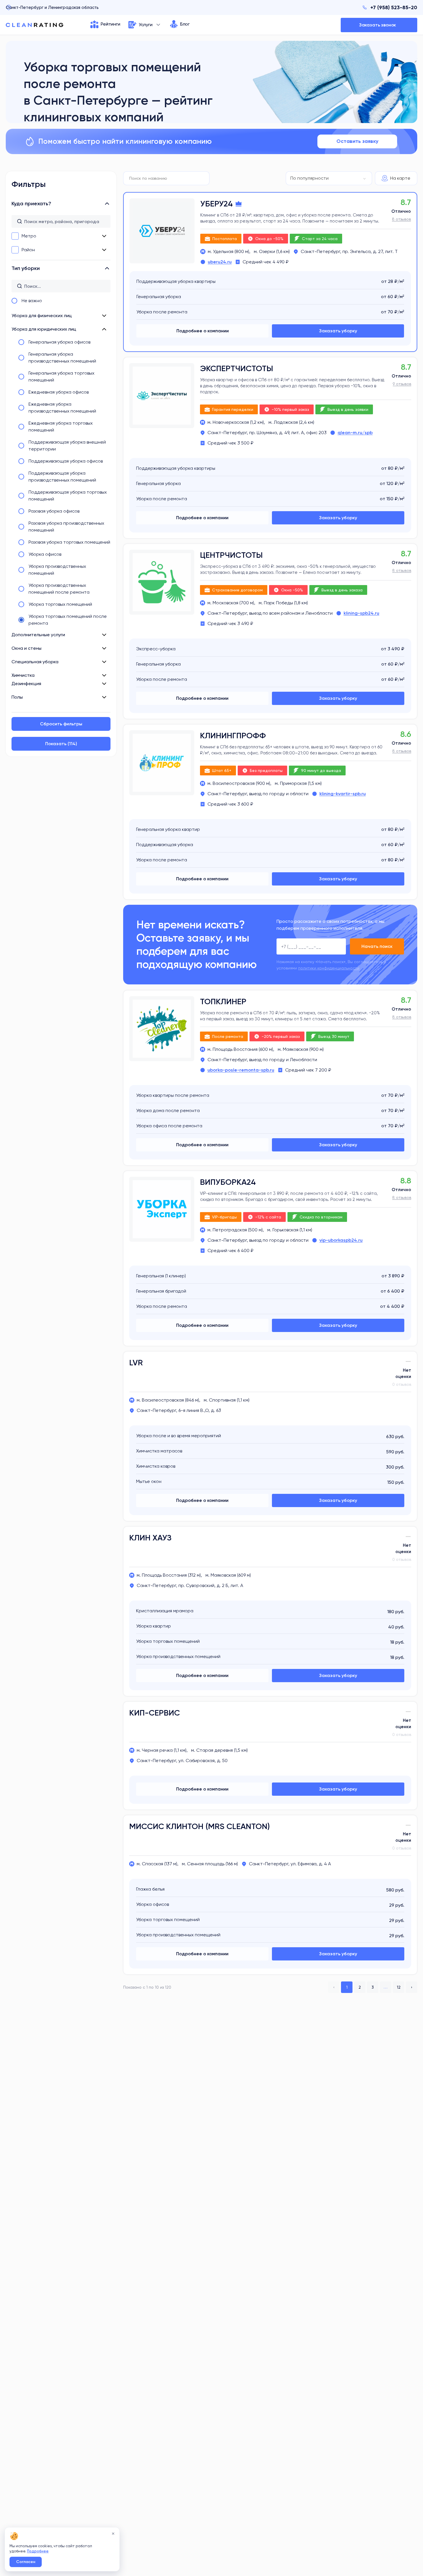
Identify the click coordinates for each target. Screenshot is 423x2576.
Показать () (61, 744)
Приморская (293, 783)
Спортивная (222, 1400)
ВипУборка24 (228, 1182)
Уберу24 (217, 204)
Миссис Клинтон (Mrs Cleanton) (200, 1826)
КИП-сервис (155, 1713)
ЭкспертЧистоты (237, 368)
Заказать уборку (338, 331)
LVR (136, 1363)
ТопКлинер (223, 1002)
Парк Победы (278, 603)
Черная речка (157, 1750)
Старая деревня (215, 1750)
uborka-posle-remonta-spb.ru (241, 1070)
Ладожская (286, 422)
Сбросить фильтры (61, 724)
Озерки (267, 251)
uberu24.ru (220, 262)
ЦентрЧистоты (231, 555)
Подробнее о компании (203, 331)
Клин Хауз (150, 1538)
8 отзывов (401, 219)
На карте (400, 178)
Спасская (153, 1864)
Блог (185, 24)
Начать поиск (377, 946)
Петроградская (230, 1230)
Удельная (223, 251)
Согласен (26, 2562)
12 (399, 1987)
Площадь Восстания (235, 1049)
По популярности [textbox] (309, 178)
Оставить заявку (357, 141)
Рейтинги (110, 24)
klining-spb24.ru (361, 613)
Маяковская (296, 1049)
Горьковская (285, 1230)
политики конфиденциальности (329, 968)
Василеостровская (234, 783)
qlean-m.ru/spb (355, 433)
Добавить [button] (379, 25)
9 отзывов (402, 384)
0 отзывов (402, 1384)
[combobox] (329, 178)
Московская (225, 603)
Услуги (146, 25)
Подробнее (38, 2551)
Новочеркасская (231, 422)
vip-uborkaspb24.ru (341, 1240)
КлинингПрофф (233, 736)
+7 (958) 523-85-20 (394, 7)
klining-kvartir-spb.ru (343, 794)
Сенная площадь (206, 1864)
